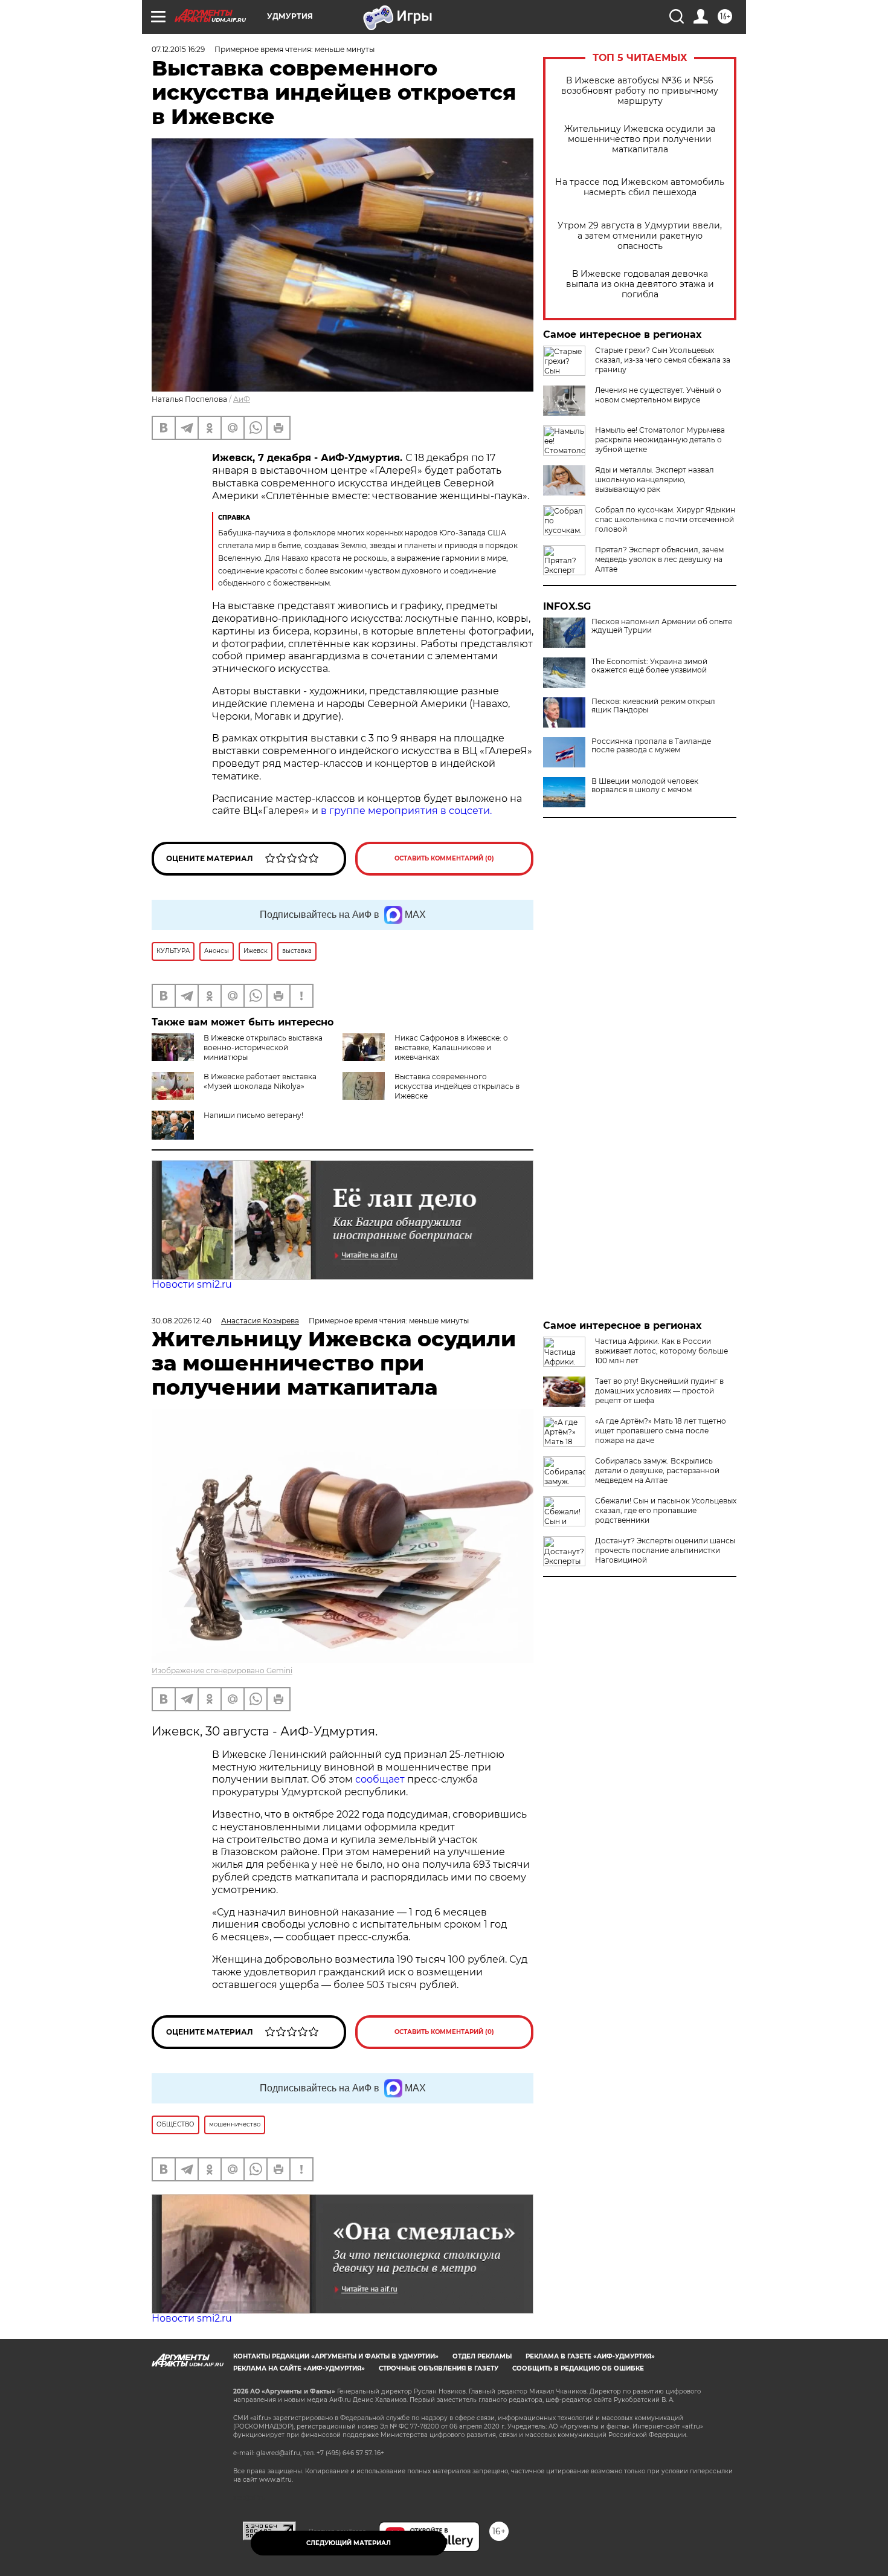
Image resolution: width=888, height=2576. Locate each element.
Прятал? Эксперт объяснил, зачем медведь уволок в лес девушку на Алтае (659, 559)
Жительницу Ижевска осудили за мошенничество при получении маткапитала (640, 139)
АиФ (242, 399)
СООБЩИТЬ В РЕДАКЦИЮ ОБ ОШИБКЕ (578, 2368)
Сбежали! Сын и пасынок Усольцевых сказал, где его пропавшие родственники (666, 1510)
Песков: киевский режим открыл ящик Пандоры (653, 706)
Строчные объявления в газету (439, 2368)
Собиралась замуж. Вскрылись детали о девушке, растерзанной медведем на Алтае (657, 1470)
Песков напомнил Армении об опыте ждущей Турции (662, 626)
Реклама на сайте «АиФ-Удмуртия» (299, 2368)
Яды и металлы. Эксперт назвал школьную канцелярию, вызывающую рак (655, 479)
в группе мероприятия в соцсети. (406, 811)
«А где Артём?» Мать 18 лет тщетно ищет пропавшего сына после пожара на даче (661, 1431)
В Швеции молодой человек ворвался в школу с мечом (645, 786)
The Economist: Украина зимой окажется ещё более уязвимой (649, 666)
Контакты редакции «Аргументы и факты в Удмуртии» (336, 2356)
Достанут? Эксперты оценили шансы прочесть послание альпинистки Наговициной (665, 1550)
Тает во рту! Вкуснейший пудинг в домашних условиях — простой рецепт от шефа (659, 1391)
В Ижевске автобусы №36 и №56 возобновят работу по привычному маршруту (640, 91)
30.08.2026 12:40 (182, 1321)
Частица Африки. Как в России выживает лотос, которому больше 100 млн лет (661, 1351)
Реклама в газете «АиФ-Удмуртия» (590, 2356)
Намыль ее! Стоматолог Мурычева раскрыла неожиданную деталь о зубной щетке (660, 440)
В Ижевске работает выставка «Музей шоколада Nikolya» (260, 1081)
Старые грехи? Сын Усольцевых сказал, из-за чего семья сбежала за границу (663, 360)
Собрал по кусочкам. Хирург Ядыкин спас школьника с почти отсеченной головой (665, 519)
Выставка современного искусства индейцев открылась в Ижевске (457, 1086)
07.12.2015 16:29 (178, 49)
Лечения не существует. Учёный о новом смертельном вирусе (658, 395)
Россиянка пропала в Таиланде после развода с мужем (651, 746)
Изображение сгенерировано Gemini (222, 1671)
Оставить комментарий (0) (444, 858)
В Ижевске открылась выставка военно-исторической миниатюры (263, 1048)
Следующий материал (349, 2543)
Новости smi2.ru (192, 1284)
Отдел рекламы (482, 2356)
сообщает (381, 1779)
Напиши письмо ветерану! (253, 1115)
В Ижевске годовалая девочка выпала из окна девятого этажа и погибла (640, 284)
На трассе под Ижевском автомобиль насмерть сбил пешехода (640, 187)
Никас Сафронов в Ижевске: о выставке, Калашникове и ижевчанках (451, 1048)
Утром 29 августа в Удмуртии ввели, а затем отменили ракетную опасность (640, 236)
